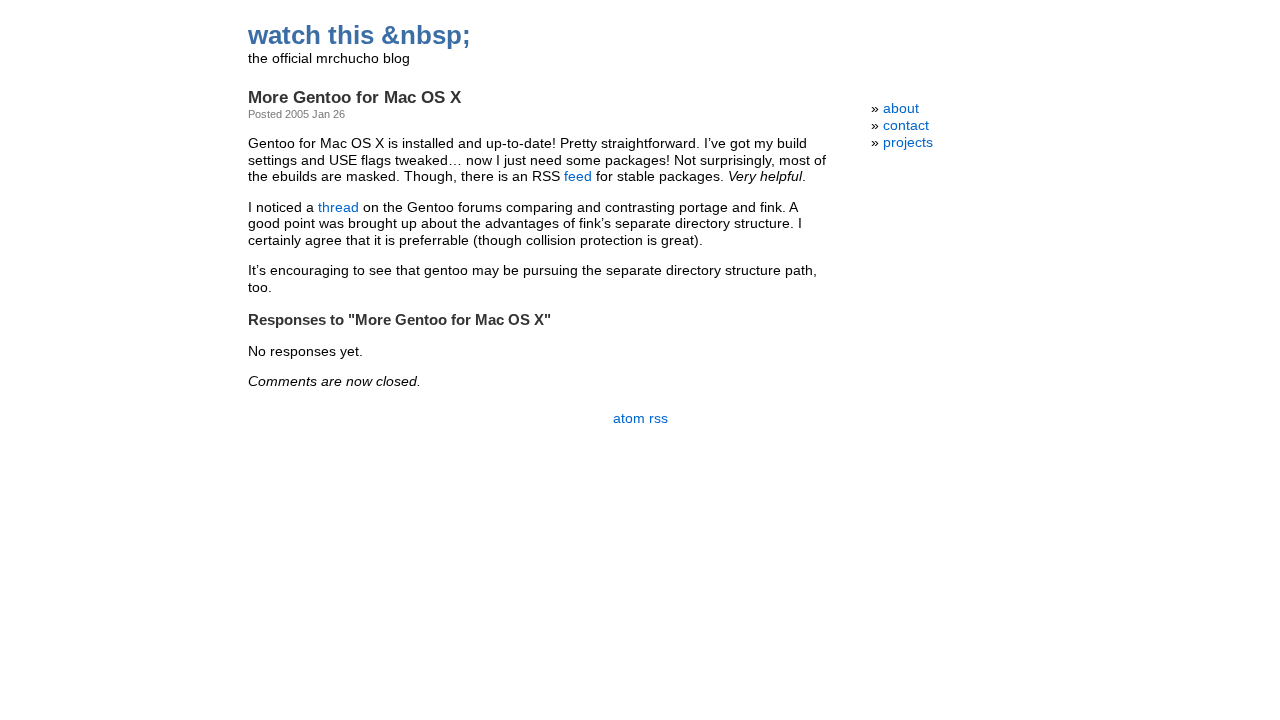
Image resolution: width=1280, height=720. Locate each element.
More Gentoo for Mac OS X (354, 97)
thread (338, 207)
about (901, 108)
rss (658, 418)
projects (908, 142)
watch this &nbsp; (359, 35)
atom (629, 418)
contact (906, 125)
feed (578, 176)
